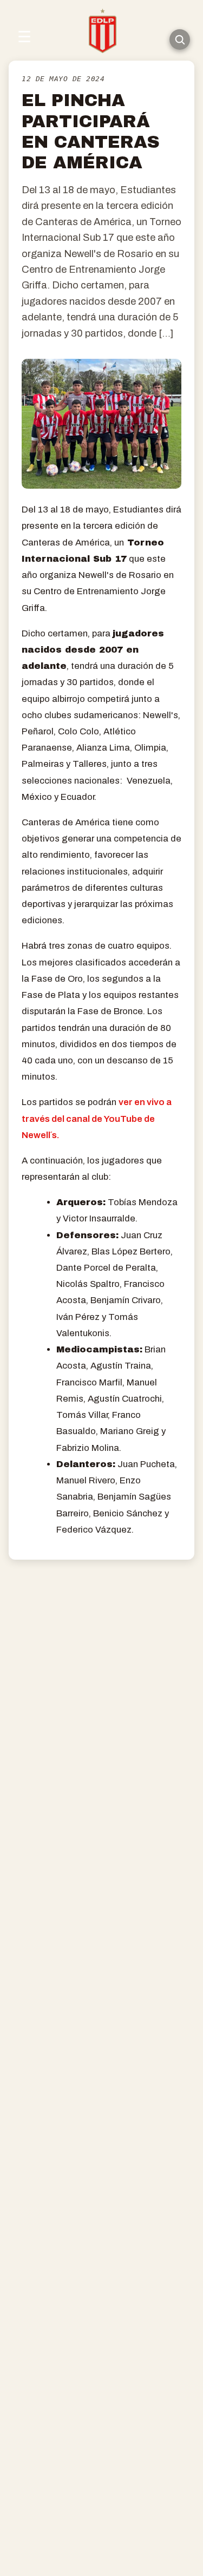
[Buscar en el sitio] (180, 40)
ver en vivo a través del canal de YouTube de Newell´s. (97, 1118)
